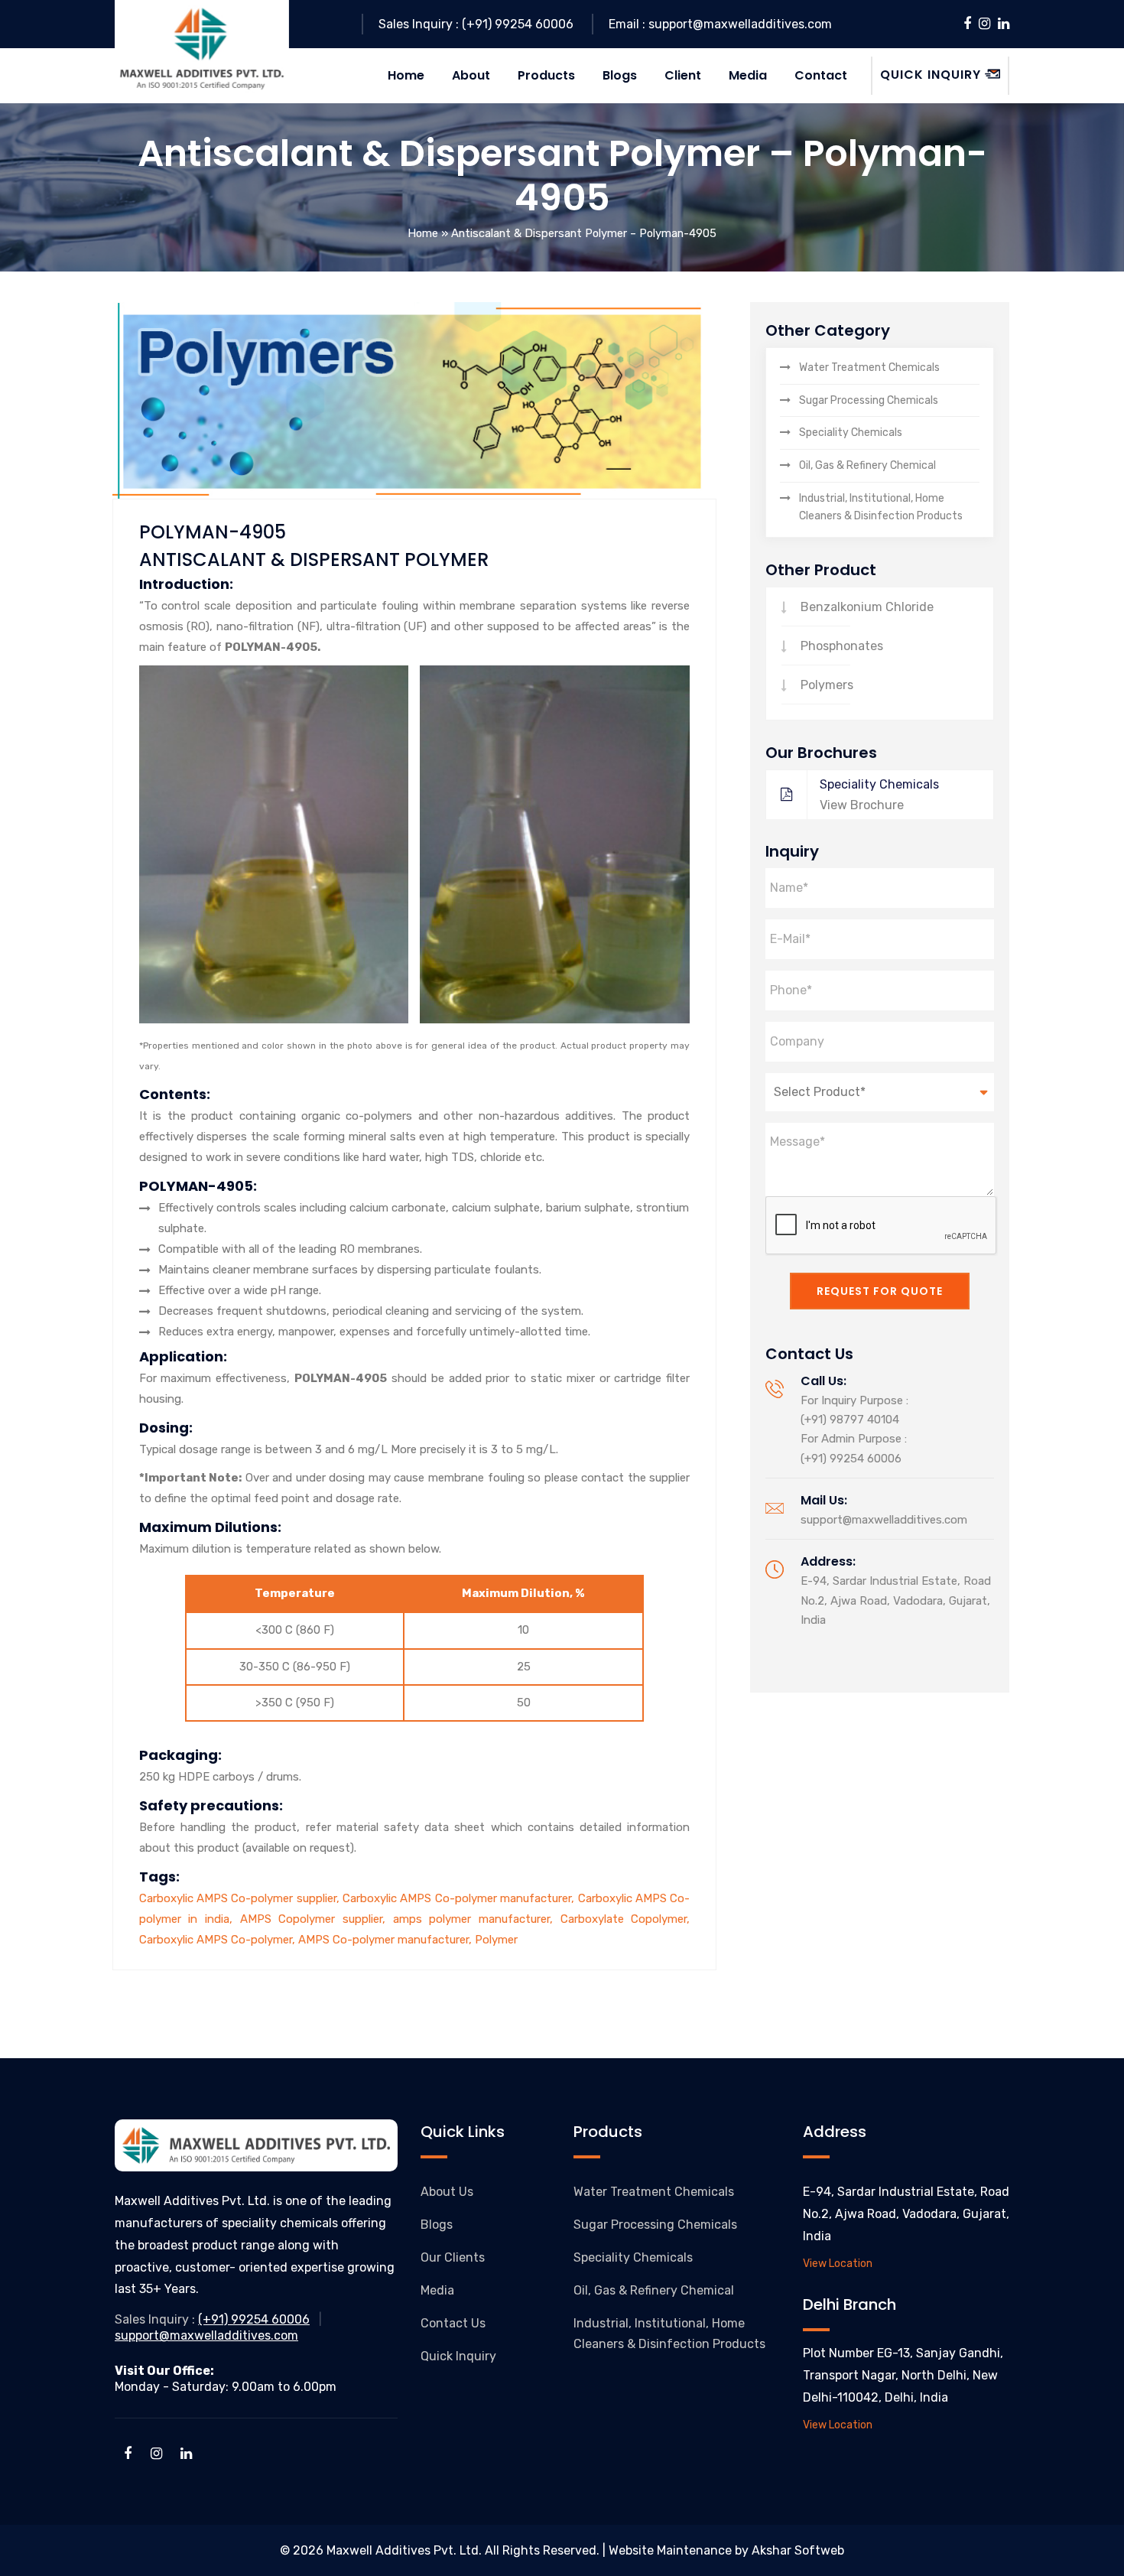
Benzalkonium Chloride (867, 607)
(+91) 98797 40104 (850, 1420)
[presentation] (882, 1226)
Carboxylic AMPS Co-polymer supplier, (241, 1898)
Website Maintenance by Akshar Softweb (726, 2550)
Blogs (437, 2225)
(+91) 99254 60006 (851, 1459)
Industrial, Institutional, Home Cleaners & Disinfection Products (881, 507)
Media (437, 2290)
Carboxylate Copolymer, (625, 1919)
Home (423, 233)
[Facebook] (967, 24)
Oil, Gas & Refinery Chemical (867, 465)
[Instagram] (984, 24)
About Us (447, 2192)
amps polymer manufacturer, (477, 1919)
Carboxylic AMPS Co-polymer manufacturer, (460, 1898)
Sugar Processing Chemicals (869, 400)
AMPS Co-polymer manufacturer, (387, 1940)
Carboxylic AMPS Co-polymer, (219, 1940)
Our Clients (453, 2257)
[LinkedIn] (1004, 24)
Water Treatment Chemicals (869, 368)
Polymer (496, 1940)
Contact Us (453, 2323)
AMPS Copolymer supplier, (317, 1919)
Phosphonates (842, 646)
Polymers (827, 685)
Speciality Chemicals (851, 433)
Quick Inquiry (458, 2356)
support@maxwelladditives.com (884, 1520)
